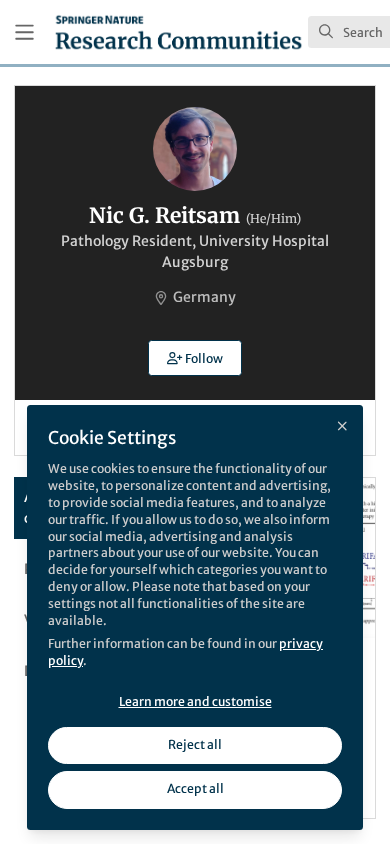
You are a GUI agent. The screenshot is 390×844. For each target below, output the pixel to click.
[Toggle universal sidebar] (24, 32)
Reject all (195, 744)
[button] (195, 358)
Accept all (195, 788)
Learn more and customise (195, 701)
